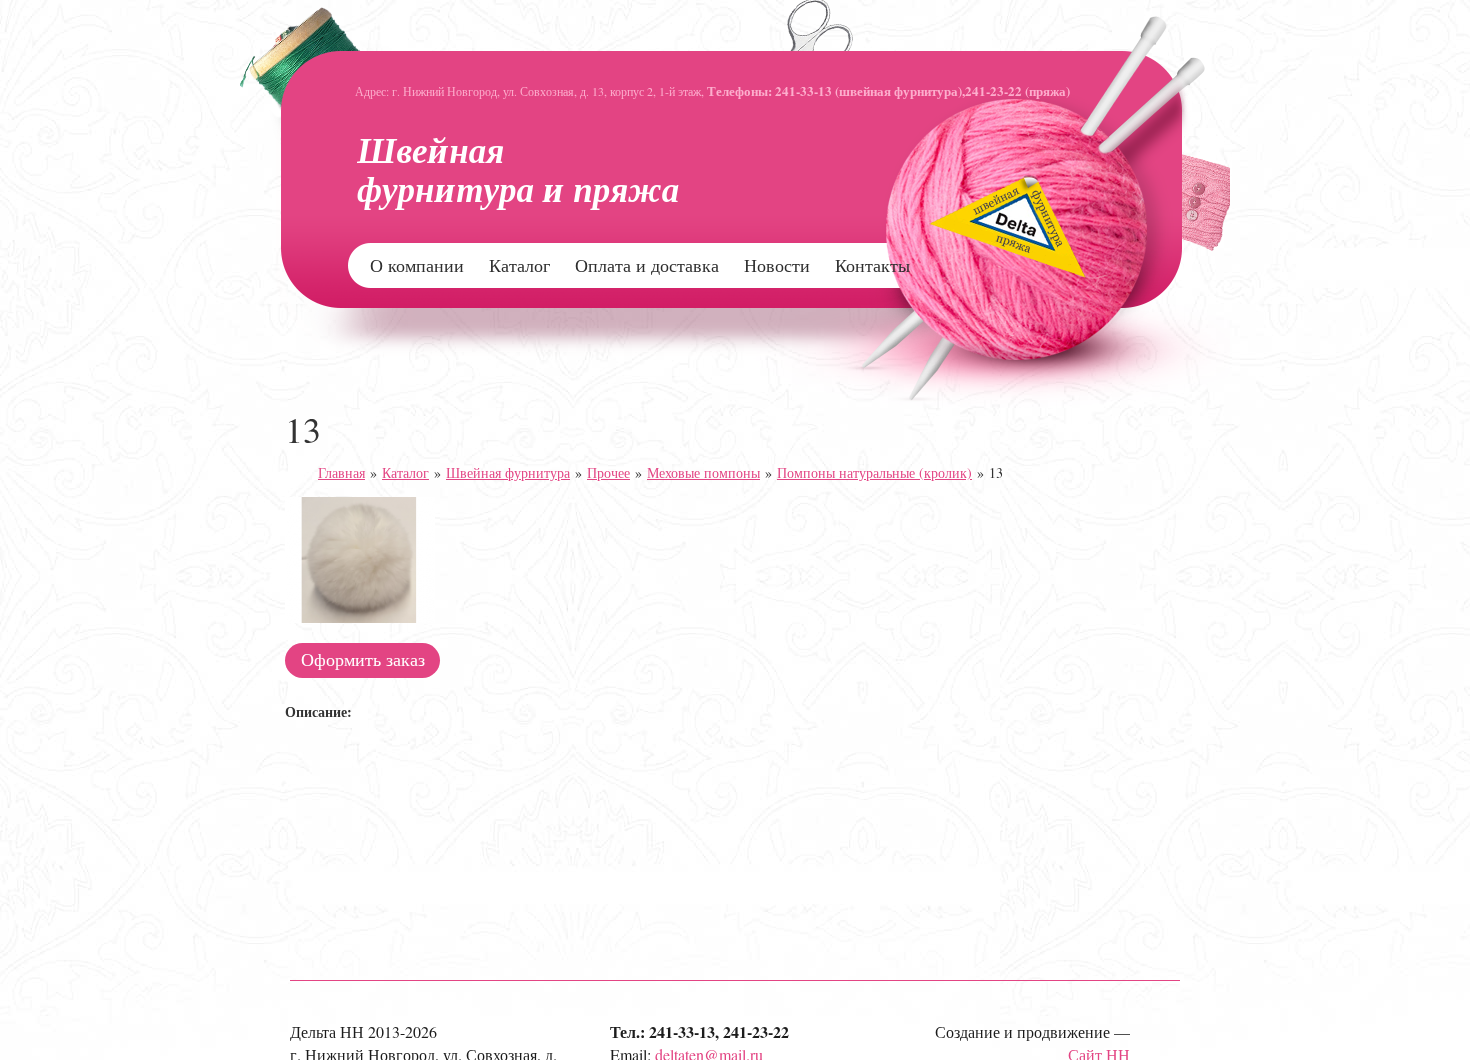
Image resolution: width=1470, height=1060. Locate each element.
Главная (341, 472)
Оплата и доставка (647, 265)
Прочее (608, 472)
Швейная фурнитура (508, 472)
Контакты (872, 265)
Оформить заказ (363, 659)
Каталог (519, 265)
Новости (777, 265)
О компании (417, 265)
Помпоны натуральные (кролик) (874, 472)
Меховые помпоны (703, 472)
